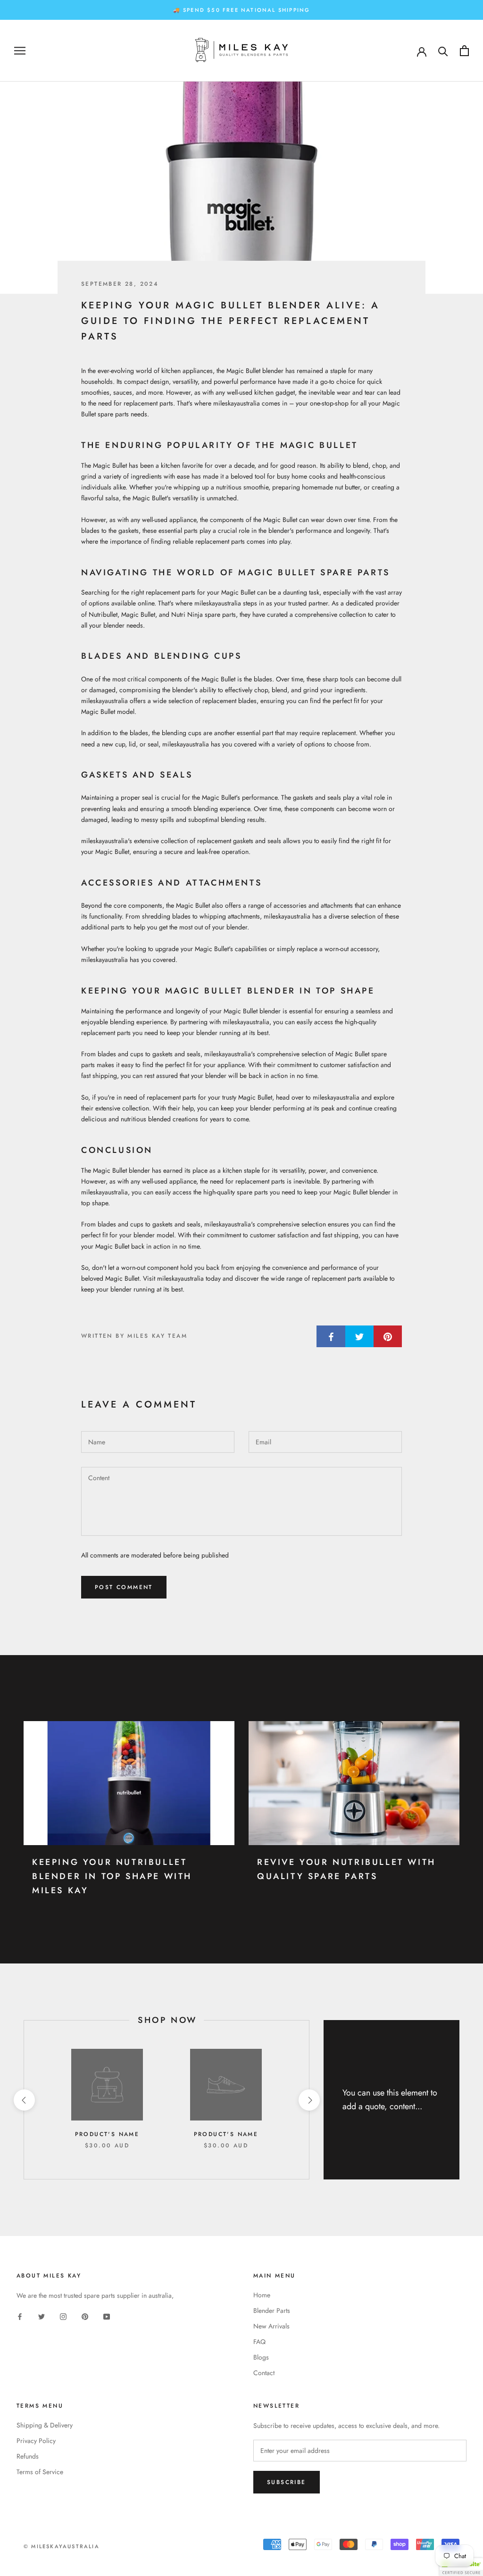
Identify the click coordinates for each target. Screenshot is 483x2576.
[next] (309, 2100)
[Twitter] (42, 2316)
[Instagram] (63, 2316)
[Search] (443, 51)
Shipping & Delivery (45, 2425)
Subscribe (287, 2482)
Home (262, 2295)
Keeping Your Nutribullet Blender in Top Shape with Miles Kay (112, 1876)
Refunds (28, 2456)
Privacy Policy (36, 2441)
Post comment (124, 1587)
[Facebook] (20, 2316)
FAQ (259, 2342)
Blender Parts (272, 2311)
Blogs (261, 2357)
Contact (264, 2373)
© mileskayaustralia (62, 2546)
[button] (461, 2567)
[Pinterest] (85, 2316)
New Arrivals (271, 2326)
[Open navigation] (20, 51)
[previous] (24, 2100)
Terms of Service (40, 2472)
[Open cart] (464, 51)
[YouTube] (107, 2316)
